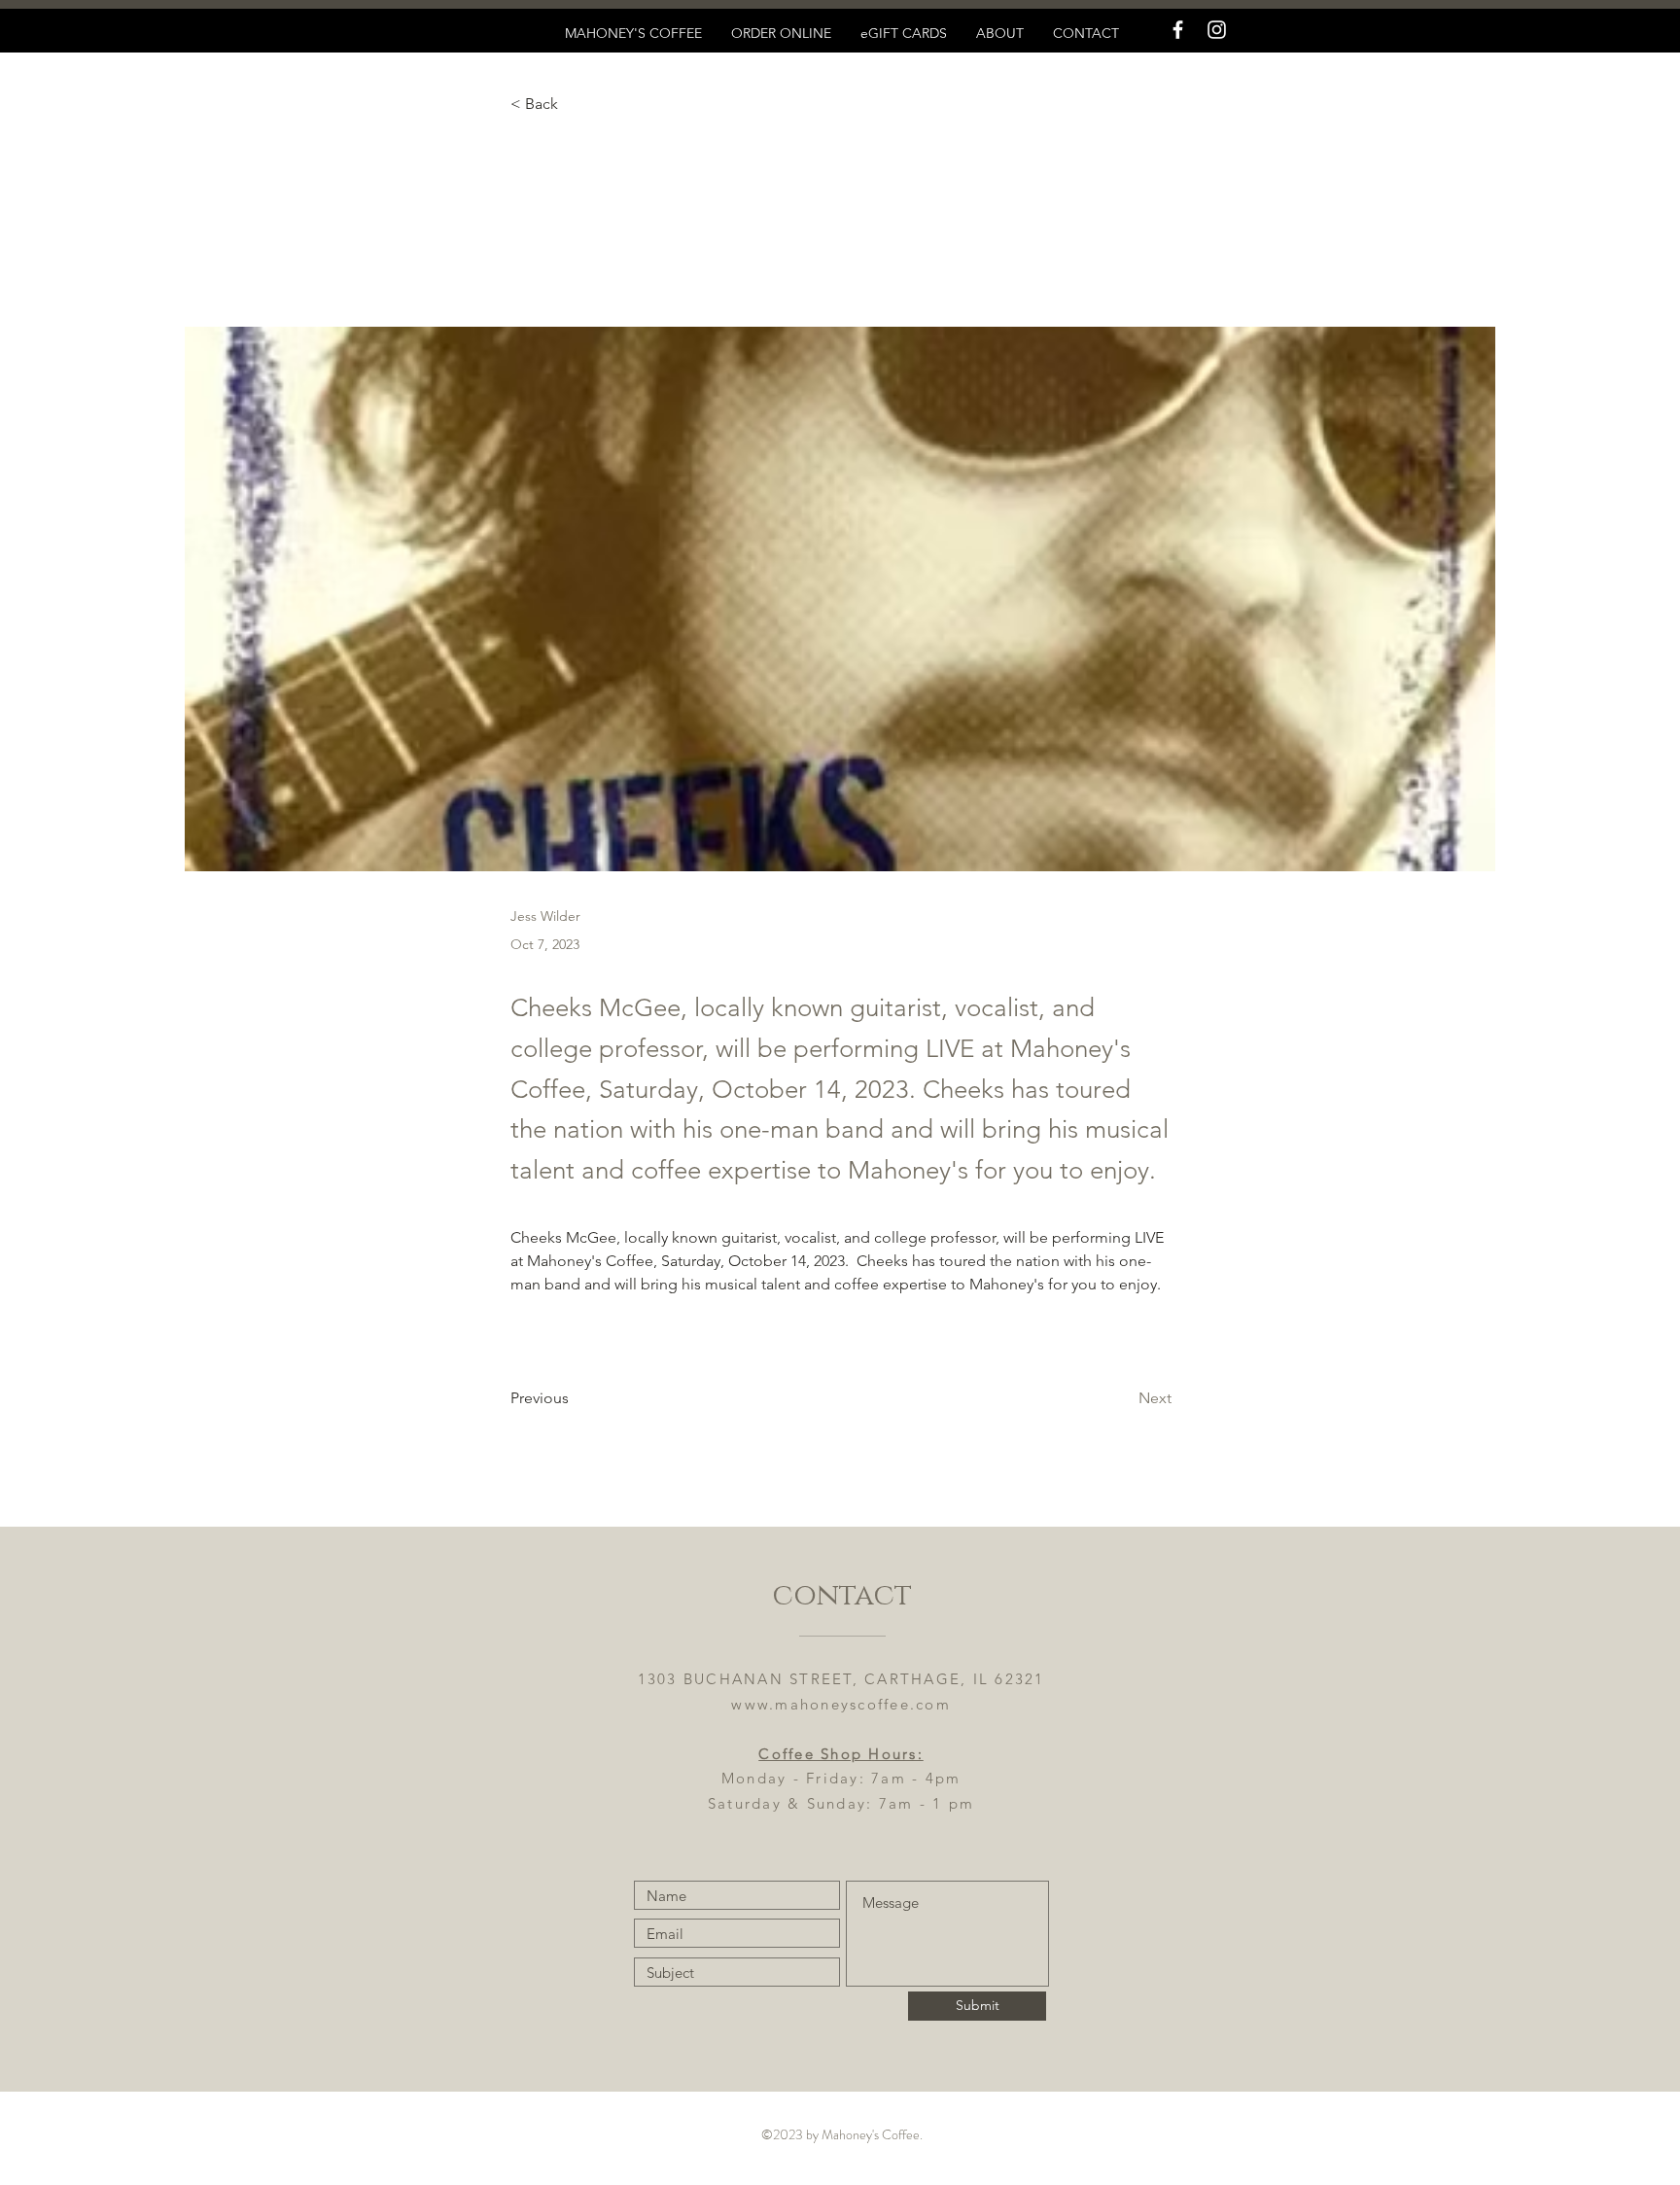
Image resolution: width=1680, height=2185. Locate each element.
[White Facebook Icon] (1178, 30)
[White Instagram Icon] (1217, 30)
